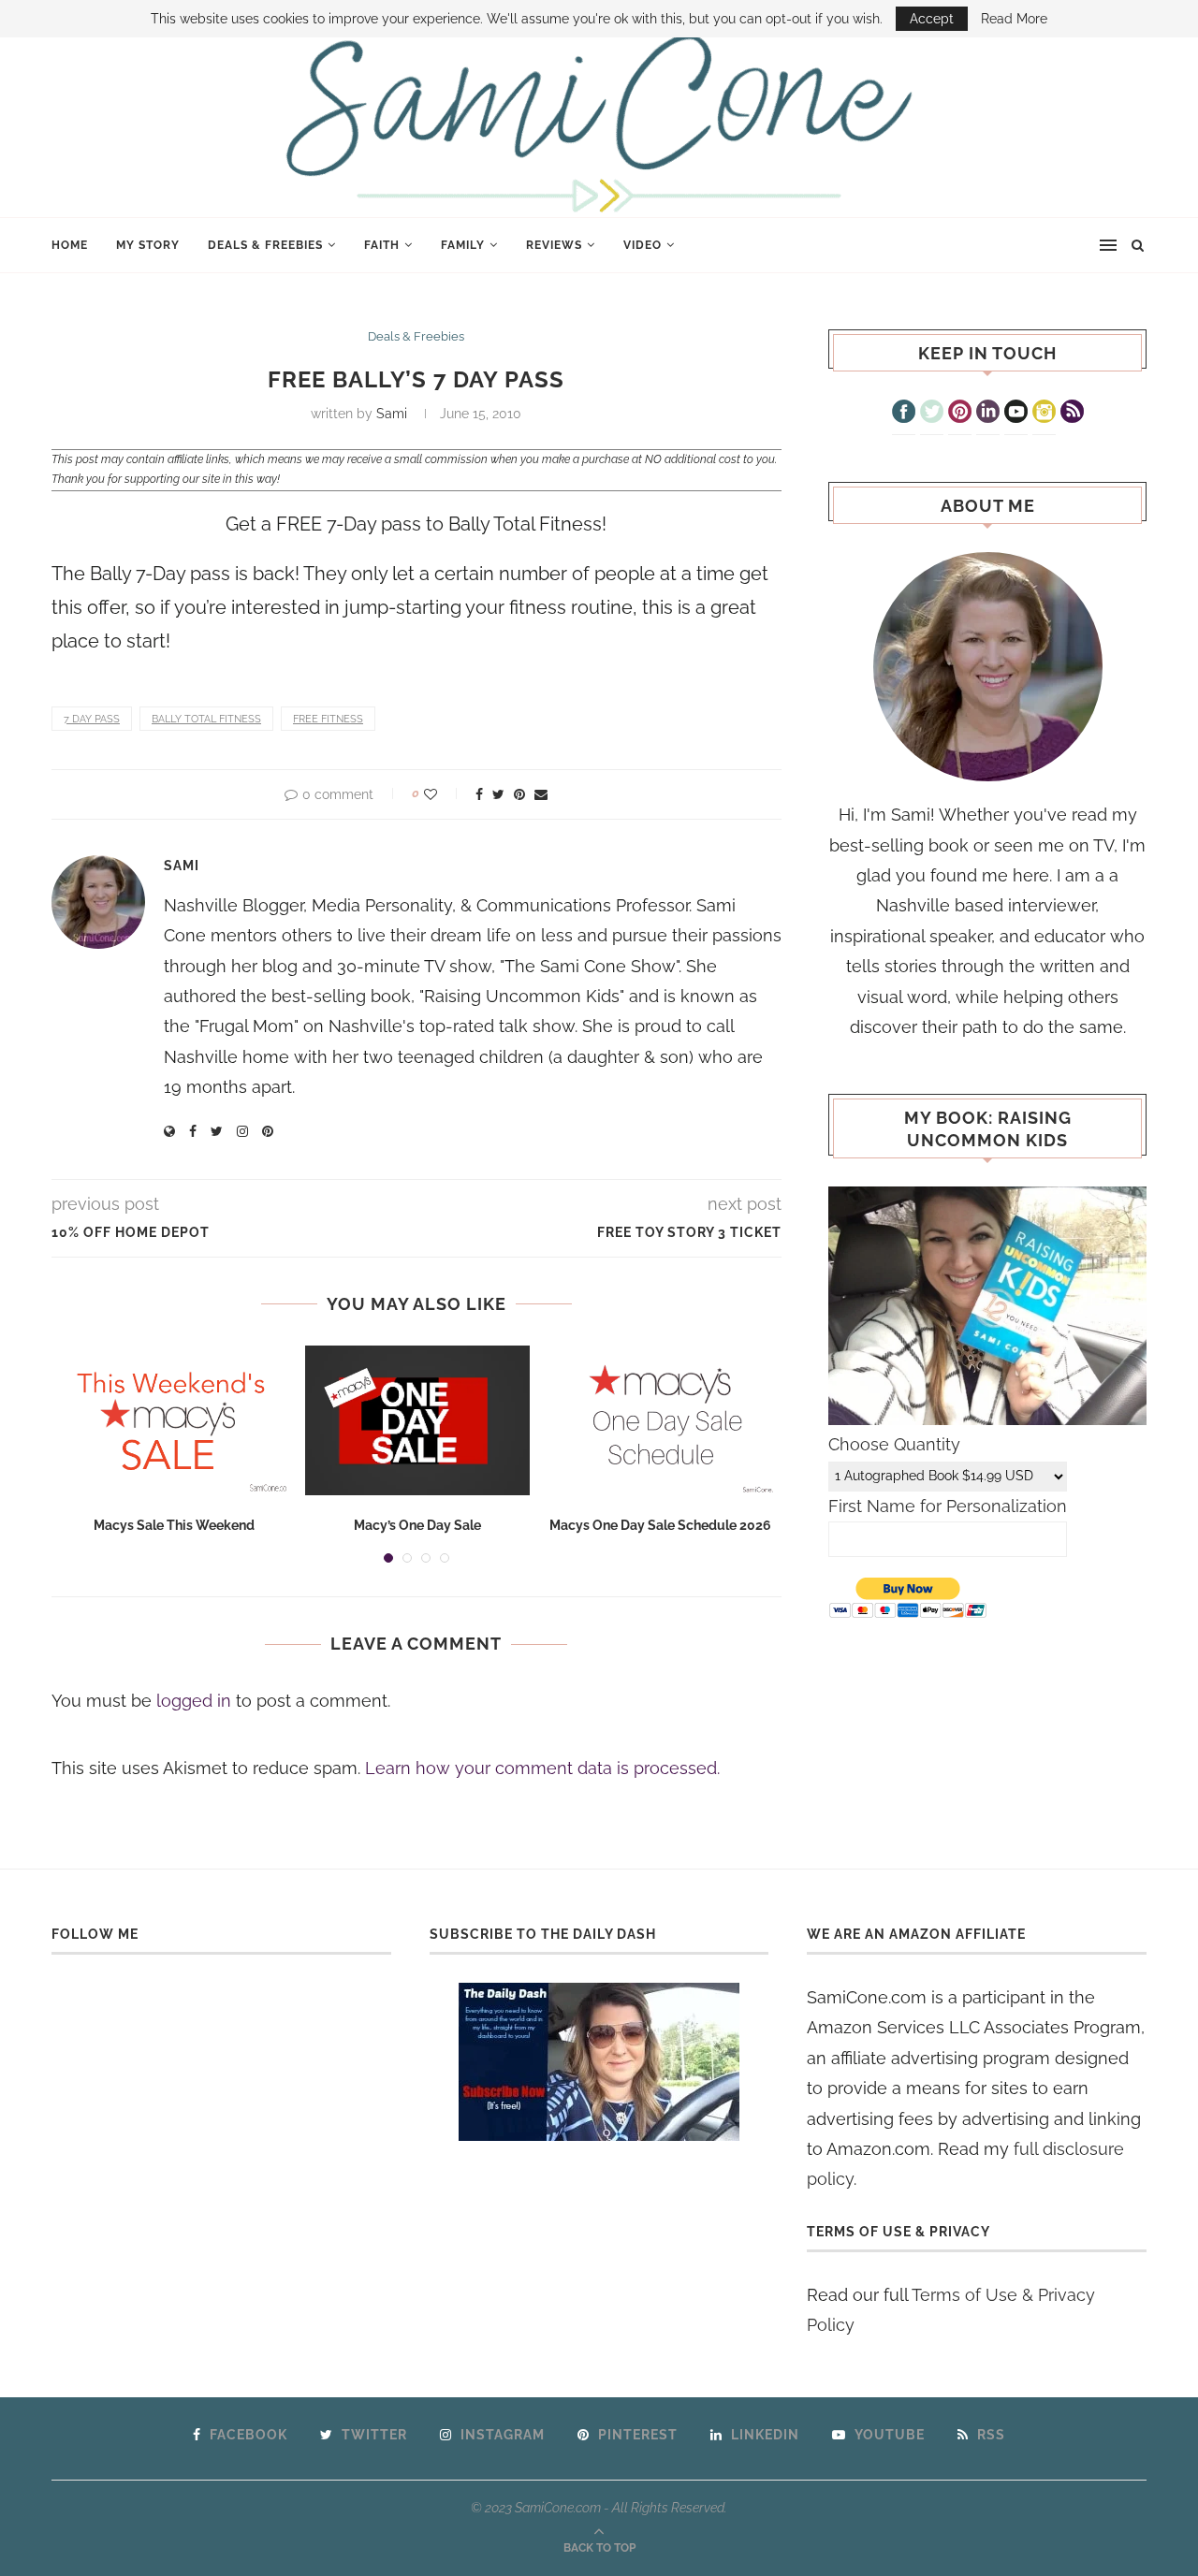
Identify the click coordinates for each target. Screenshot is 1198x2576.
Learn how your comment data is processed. (542, 1768)
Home (70, 245)
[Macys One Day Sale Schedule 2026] (661, 1420)
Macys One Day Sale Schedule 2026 (660, 1525)
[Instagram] (1044, 414)
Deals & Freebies (265, 245)
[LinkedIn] (988, 414)
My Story (148, 245)
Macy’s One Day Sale (417, 1525)
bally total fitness (206, 719)
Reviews (554, 245)
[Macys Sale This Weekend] (174, 1420)
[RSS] (1072, 414)
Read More (1014, 19)
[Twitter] (932, 414)
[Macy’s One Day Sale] (417, 1420)
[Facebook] (904, 414)
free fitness (328, 719)
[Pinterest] (960, 414)
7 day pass (92, 719)
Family (463, 245)
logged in (194, 1701)
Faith (382, 245)
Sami (392, 414)
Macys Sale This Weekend (174, 1525)
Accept (932, 19)
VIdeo (643, 245)
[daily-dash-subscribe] (599, 2062)
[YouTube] (1016, 414)
